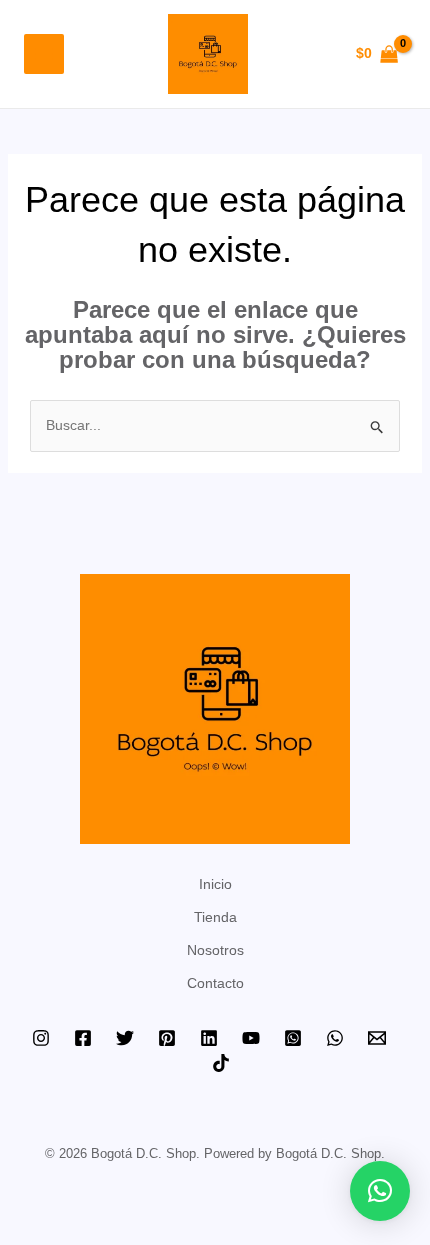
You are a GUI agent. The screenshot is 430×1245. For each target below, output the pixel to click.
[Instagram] (41, 1038)
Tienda (215, 917)
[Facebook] (83, 1038)
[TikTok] (221, 1063)
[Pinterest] (167, 1038)
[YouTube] (251, 1038)
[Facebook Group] (293, 1038)
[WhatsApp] (335, 1038)
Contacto (215, 983)
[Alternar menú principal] (44, 54)
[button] (380, 1191)
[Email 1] (377, 1038)
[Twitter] (125, 1038)
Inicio (215, 884)
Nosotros (215, 950)
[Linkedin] (209, 1038)
